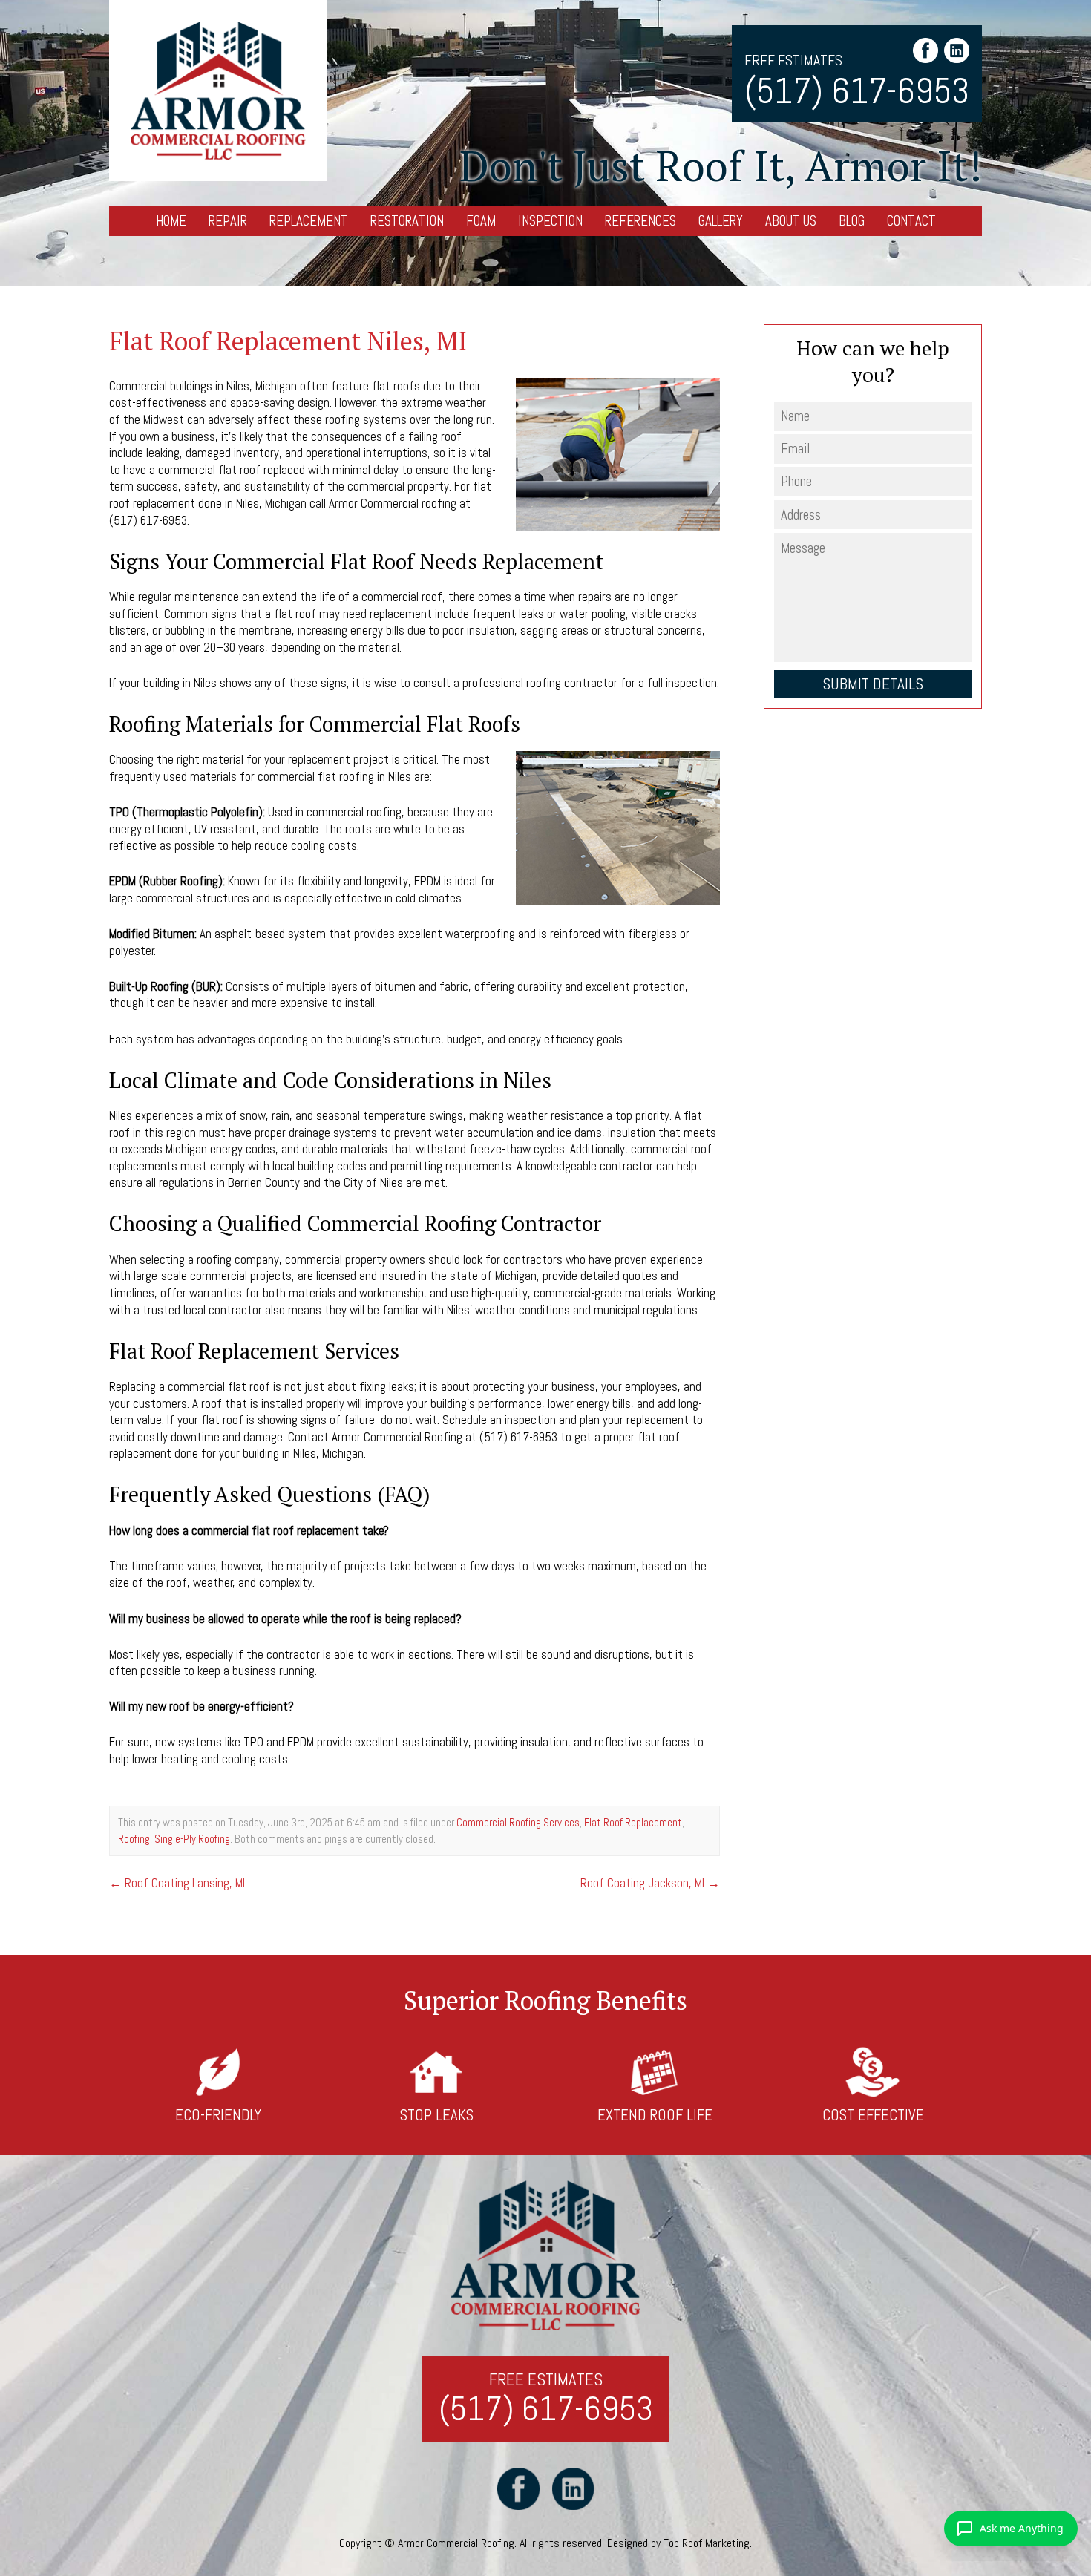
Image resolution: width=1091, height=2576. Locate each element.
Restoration (407, 221)
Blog (852, 221)
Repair (228, 221)
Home (171, 221)
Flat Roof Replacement (633, 1822)
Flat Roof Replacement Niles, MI (288, 341)
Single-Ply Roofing (192, 1839)
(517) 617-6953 (857, 91)
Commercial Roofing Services (518, 1822)
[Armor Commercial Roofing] (218, 91)
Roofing (134, 1839)
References (640, 221)
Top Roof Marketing (707, 2543)
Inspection (550, 221)
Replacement (309, 221)
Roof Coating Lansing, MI (177, 1883)
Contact (911, 221)
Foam (481, 221)
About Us (791, 221)
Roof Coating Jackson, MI (650, 1883)
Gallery (721, 221)
